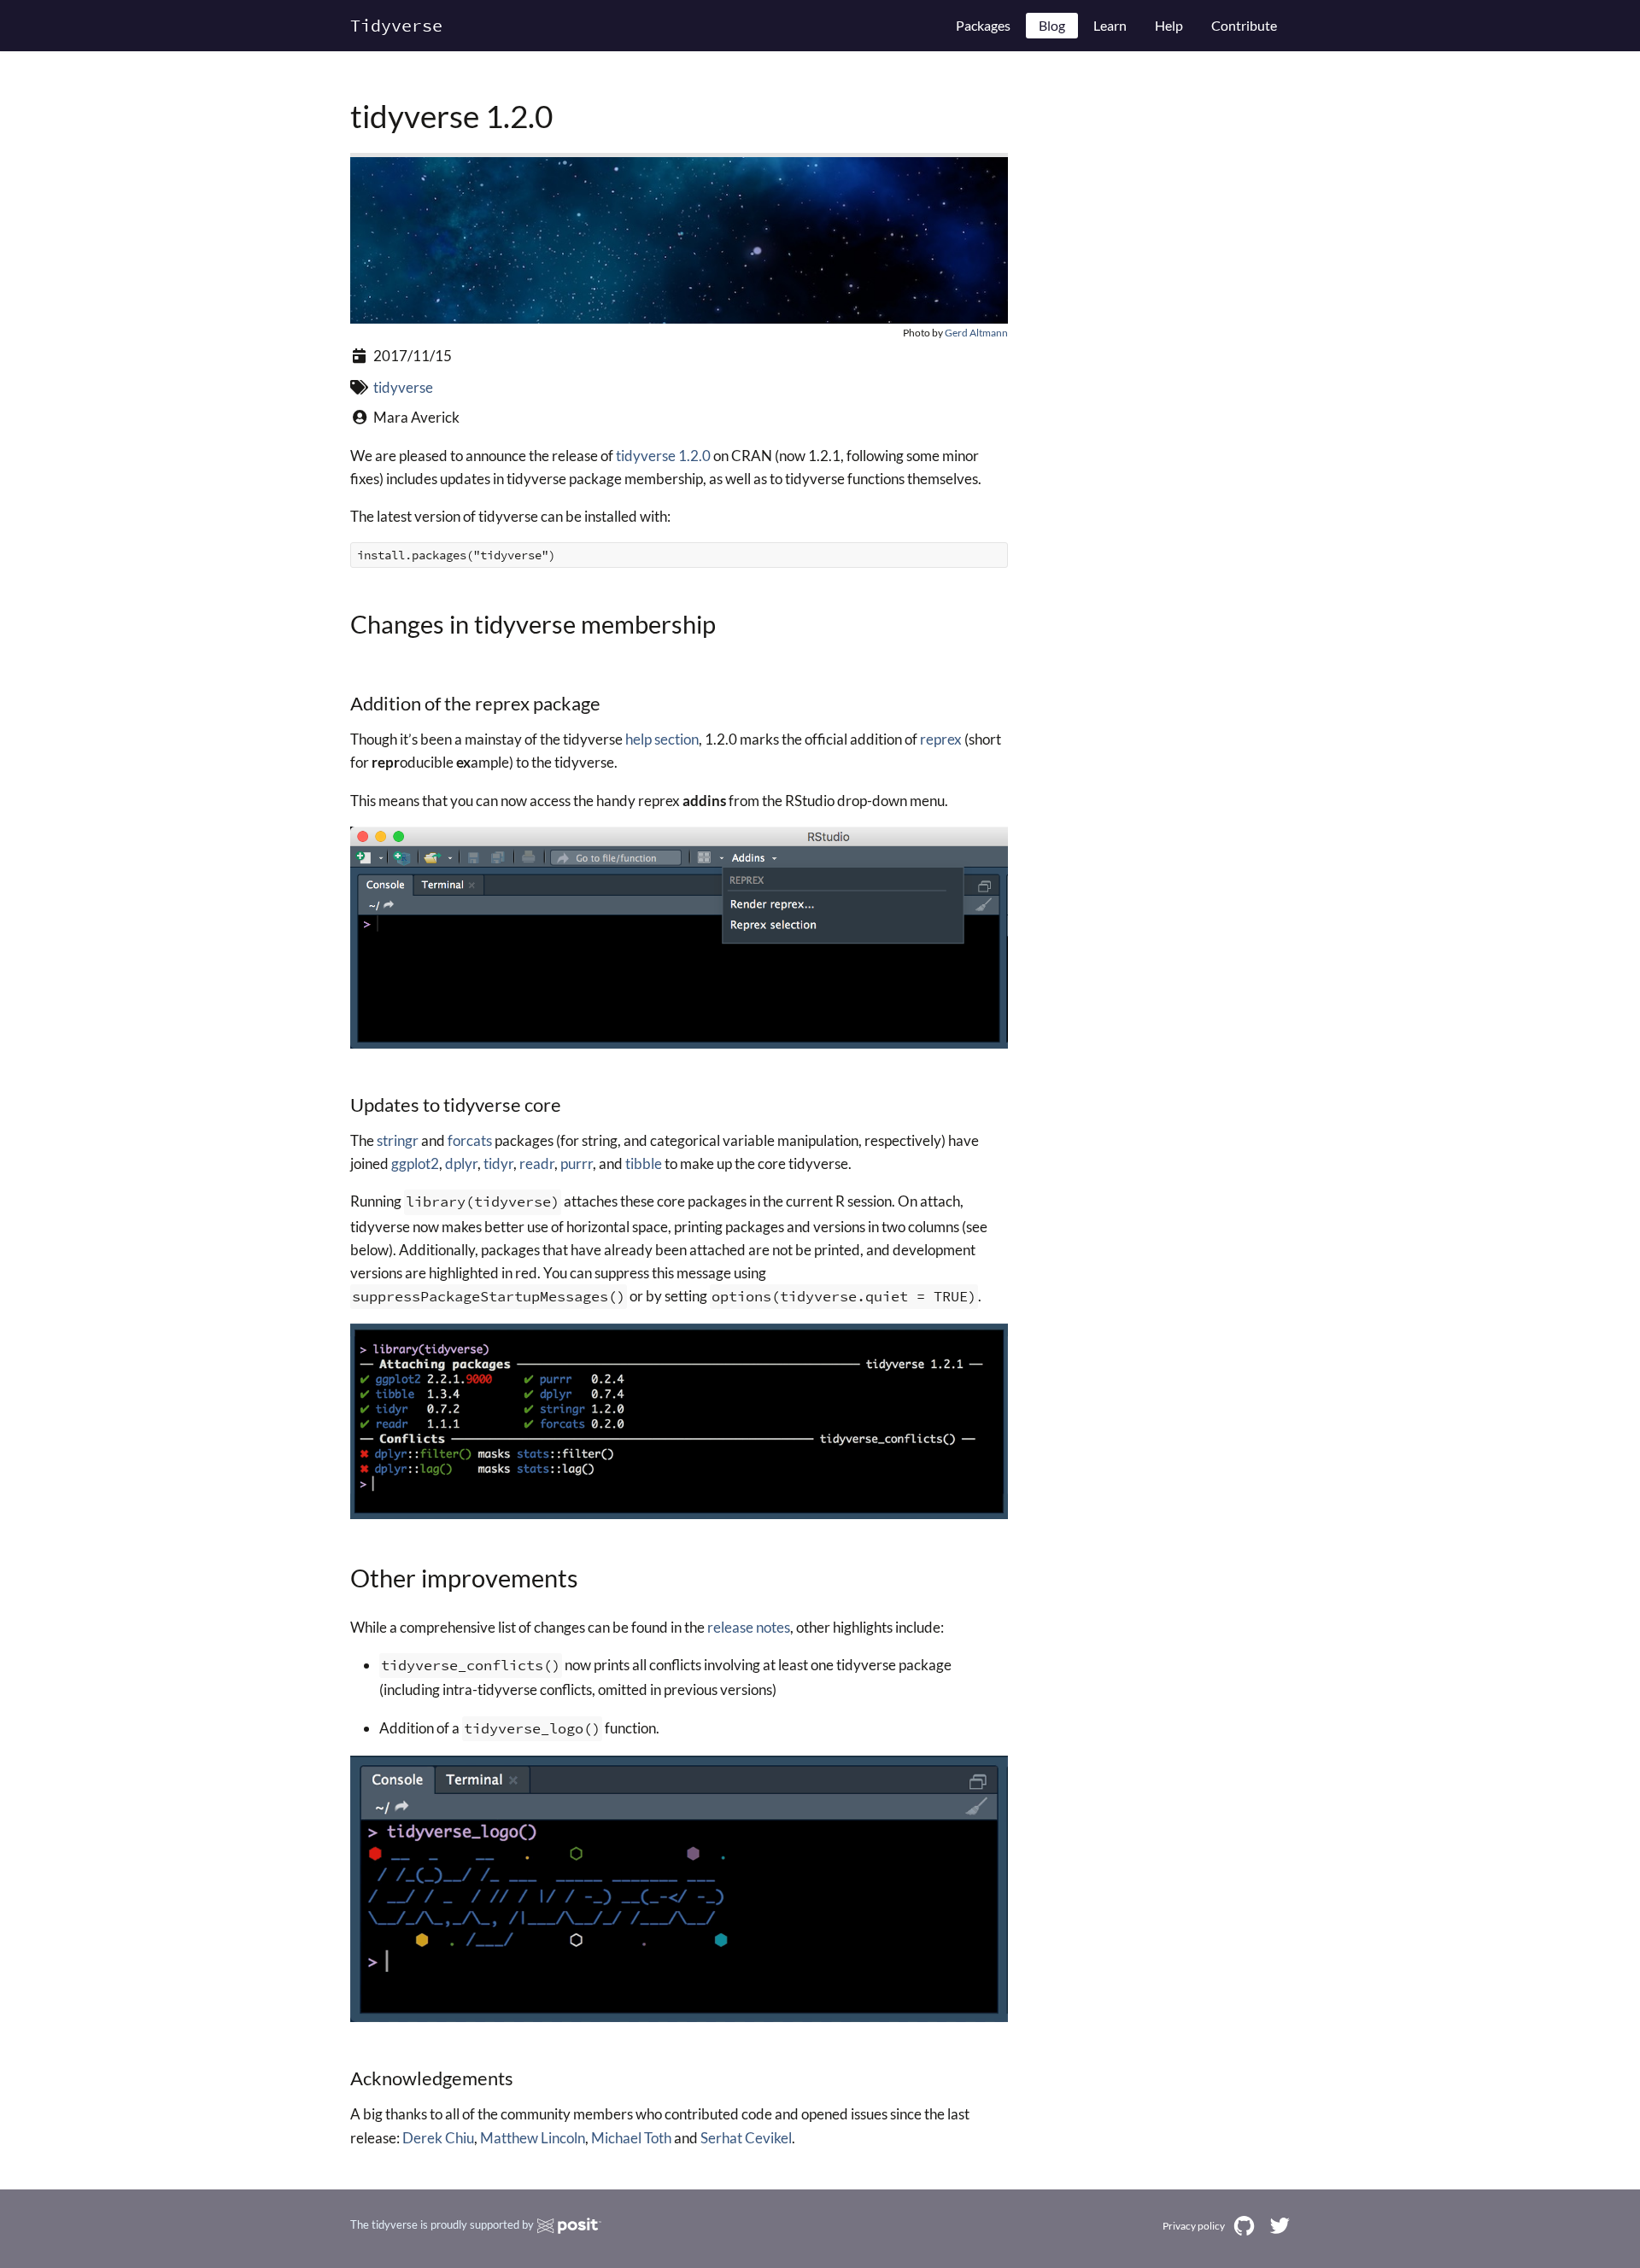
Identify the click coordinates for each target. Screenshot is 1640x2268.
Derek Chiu (438, 2138)
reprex (941, 739)
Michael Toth (631, 2138)
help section (662, 739)
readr (537, 1163)
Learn (1110, 25)
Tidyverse (396, 25)
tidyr (498, 1163)
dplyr (461, 1163)
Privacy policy (1194, 2225)
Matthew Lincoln (533, 2138)
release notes (749, 1627)
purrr (577, 1163)
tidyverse (403, 387)
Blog (1052, 25)
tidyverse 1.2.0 (663, 456)
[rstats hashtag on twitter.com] (1279, 2226)
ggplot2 (415, 1163)
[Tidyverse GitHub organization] (1244, 2226)
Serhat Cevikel (746, 2138)
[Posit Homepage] (569, 2226)
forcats (470, 1140)
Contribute (1244, 25)
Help (1169, 25)
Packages (983, 25)
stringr (398, 1140)
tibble (644, 1163)
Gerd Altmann (976, 333)
